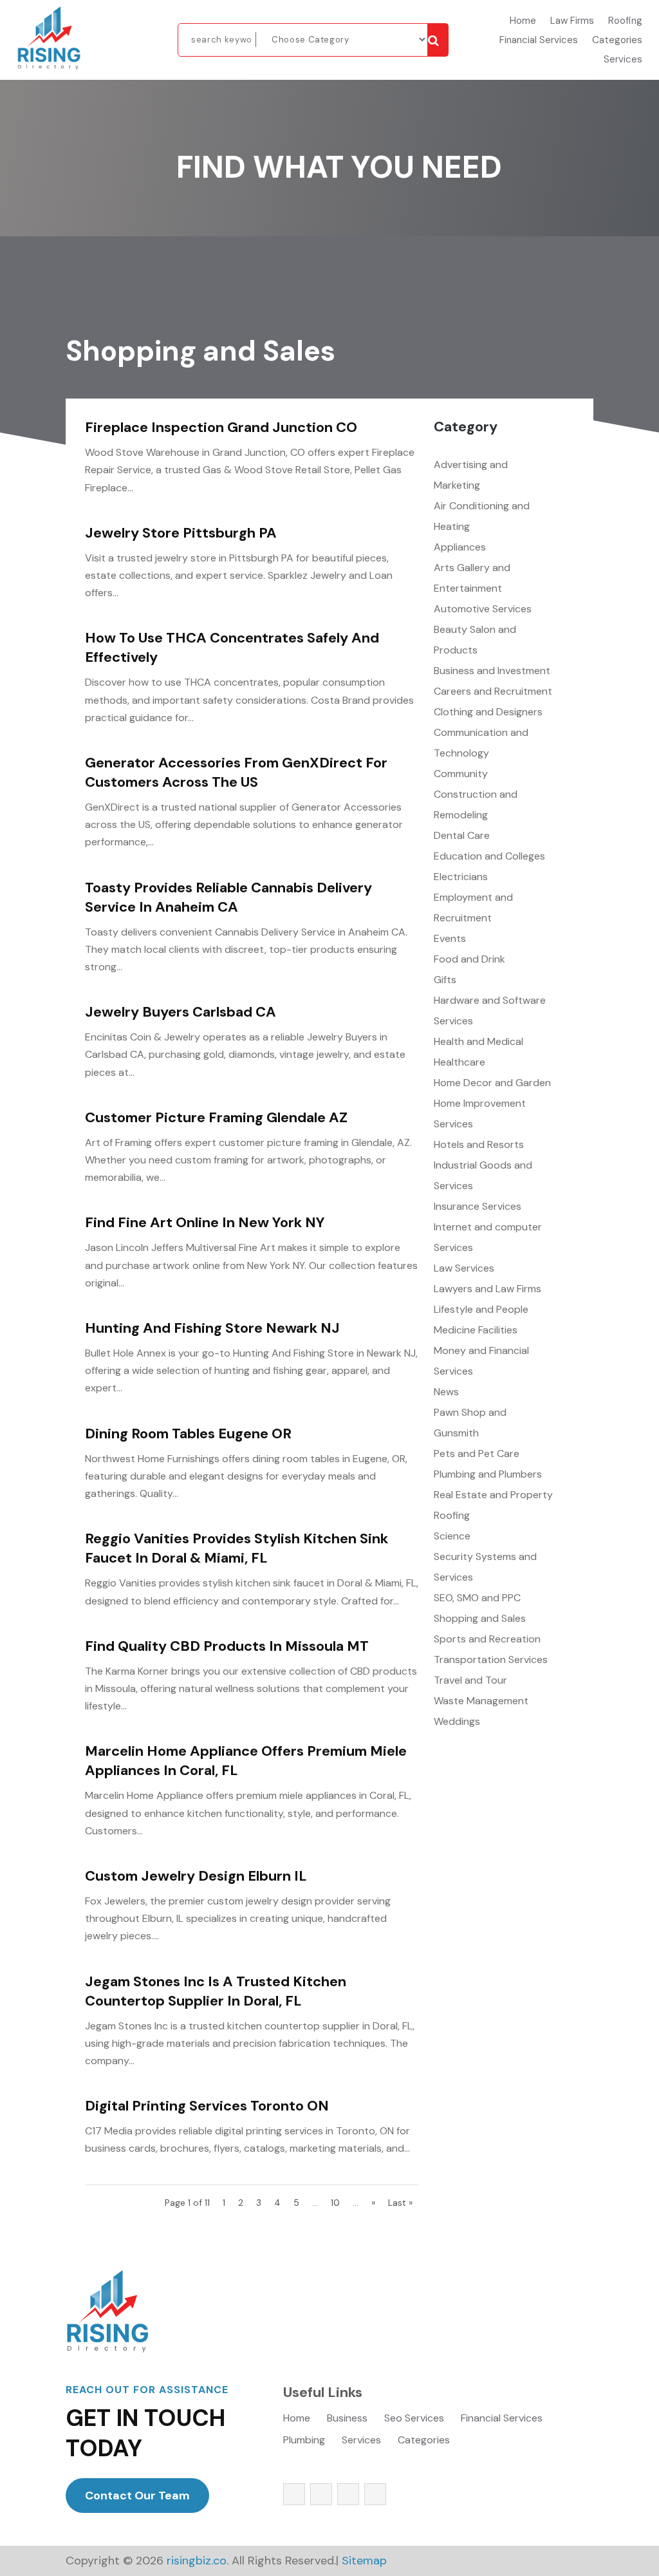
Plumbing (304, 2441)
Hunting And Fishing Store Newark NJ (212, 1328)
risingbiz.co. (198, 2561)
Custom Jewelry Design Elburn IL (196, 1876)
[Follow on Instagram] (348, 2494)
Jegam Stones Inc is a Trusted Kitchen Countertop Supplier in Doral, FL (216, 1991)
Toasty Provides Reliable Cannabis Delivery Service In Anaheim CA (228, 897)
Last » (400, 2203)
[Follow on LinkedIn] (375, 2494)
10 (335, 2203)
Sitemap (364, 2561)
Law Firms (572, 22)
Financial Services (539, 41)
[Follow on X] (321, 2494)
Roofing (625, 22)
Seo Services (414, 2419)
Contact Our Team (137, 2496)
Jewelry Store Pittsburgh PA (181, 533)
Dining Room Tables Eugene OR (188, 1434)
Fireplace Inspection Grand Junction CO (221, 427)
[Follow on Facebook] (294, 2494)
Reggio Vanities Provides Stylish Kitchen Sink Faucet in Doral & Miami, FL (237, 1548)
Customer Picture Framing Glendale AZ (216, 1117)
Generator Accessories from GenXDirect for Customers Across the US (236, 772)
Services (623, 60)
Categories (617, 41)
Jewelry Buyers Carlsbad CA (181, 1012)
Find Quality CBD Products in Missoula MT (227, 1646)
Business (347, 2419)
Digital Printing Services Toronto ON (207, 2106)
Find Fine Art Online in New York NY (205, 1222)
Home (523, 22)
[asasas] (438, 40)
